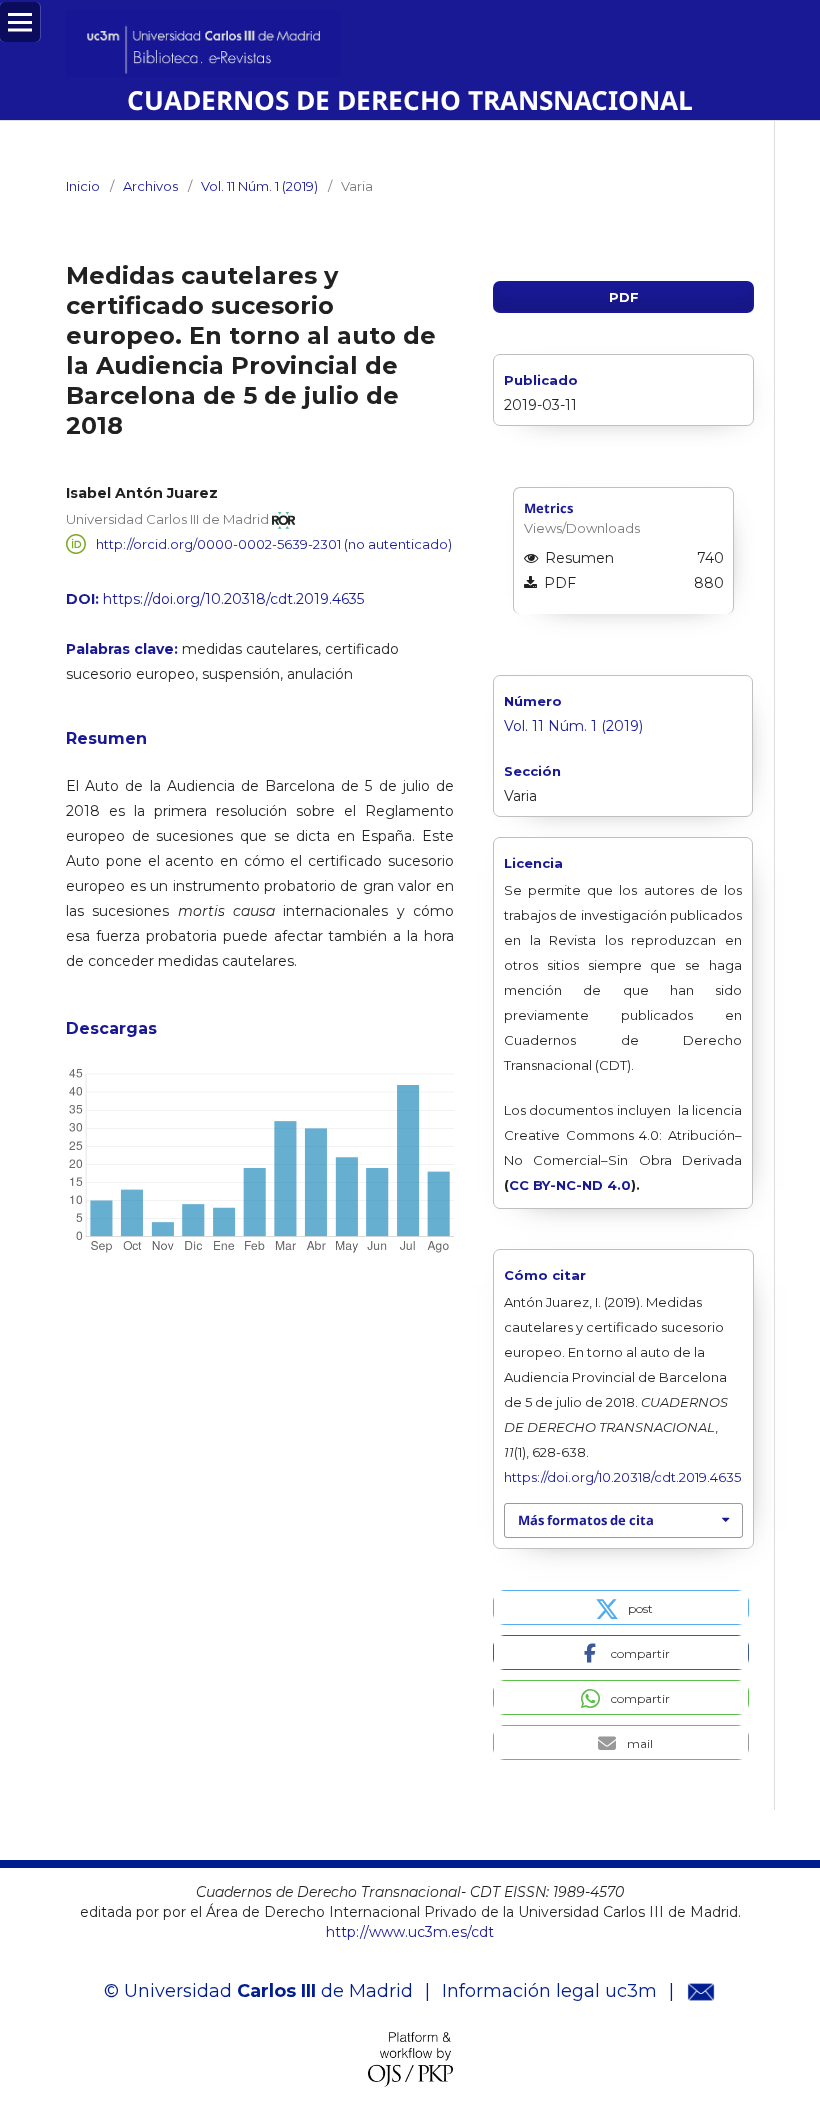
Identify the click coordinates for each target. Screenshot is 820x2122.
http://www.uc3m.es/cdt (410, 1932)
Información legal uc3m (549, 1991)
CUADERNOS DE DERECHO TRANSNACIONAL (410, 100)
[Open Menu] (20, 22)
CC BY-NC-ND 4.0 (570, 1185)
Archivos (150, 186)
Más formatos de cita (586, 1520)
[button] (621, 1607)
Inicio (83, 186)
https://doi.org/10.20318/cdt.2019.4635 (233, 599)
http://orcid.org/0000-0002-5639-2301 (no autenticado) (274, 544)
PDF (624, 297)
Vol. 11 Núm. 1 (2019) (259, 186)
